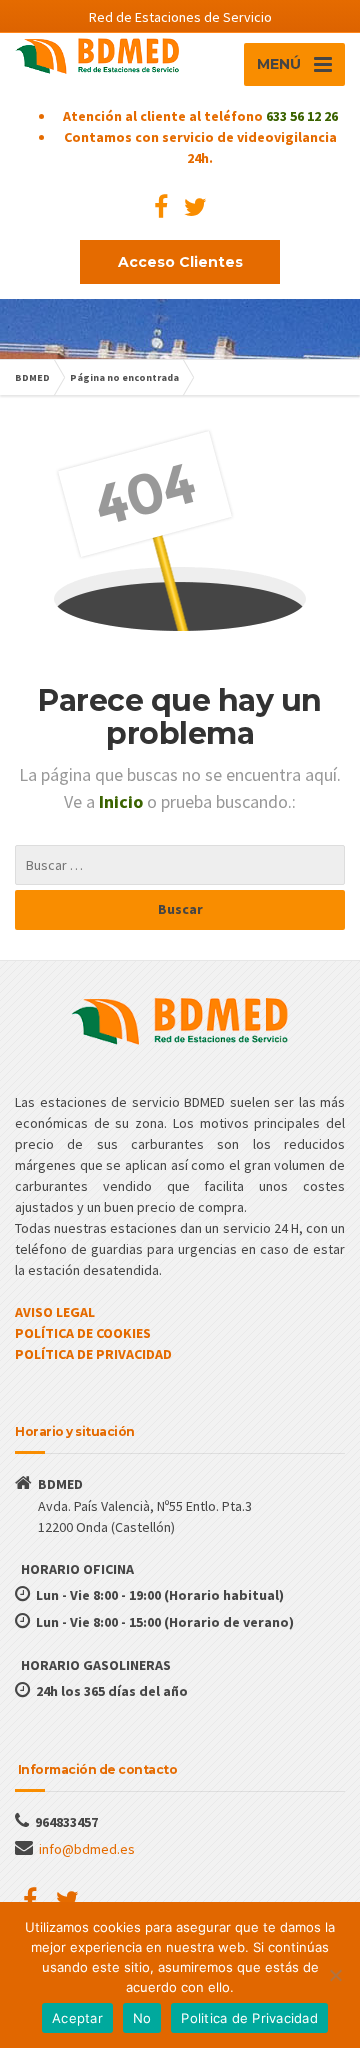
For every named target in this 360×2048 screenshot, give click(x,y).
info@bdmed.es (87, 1849)
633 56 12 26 (302, 116)
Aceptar (77, 2018)
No (142, 2018)
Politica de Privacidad (249, 2018)
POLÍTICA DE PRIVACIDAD (93, 1354)
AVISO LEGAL (55, 1312)
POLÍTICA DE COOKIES (83, 1333)
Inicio (123, 801)
